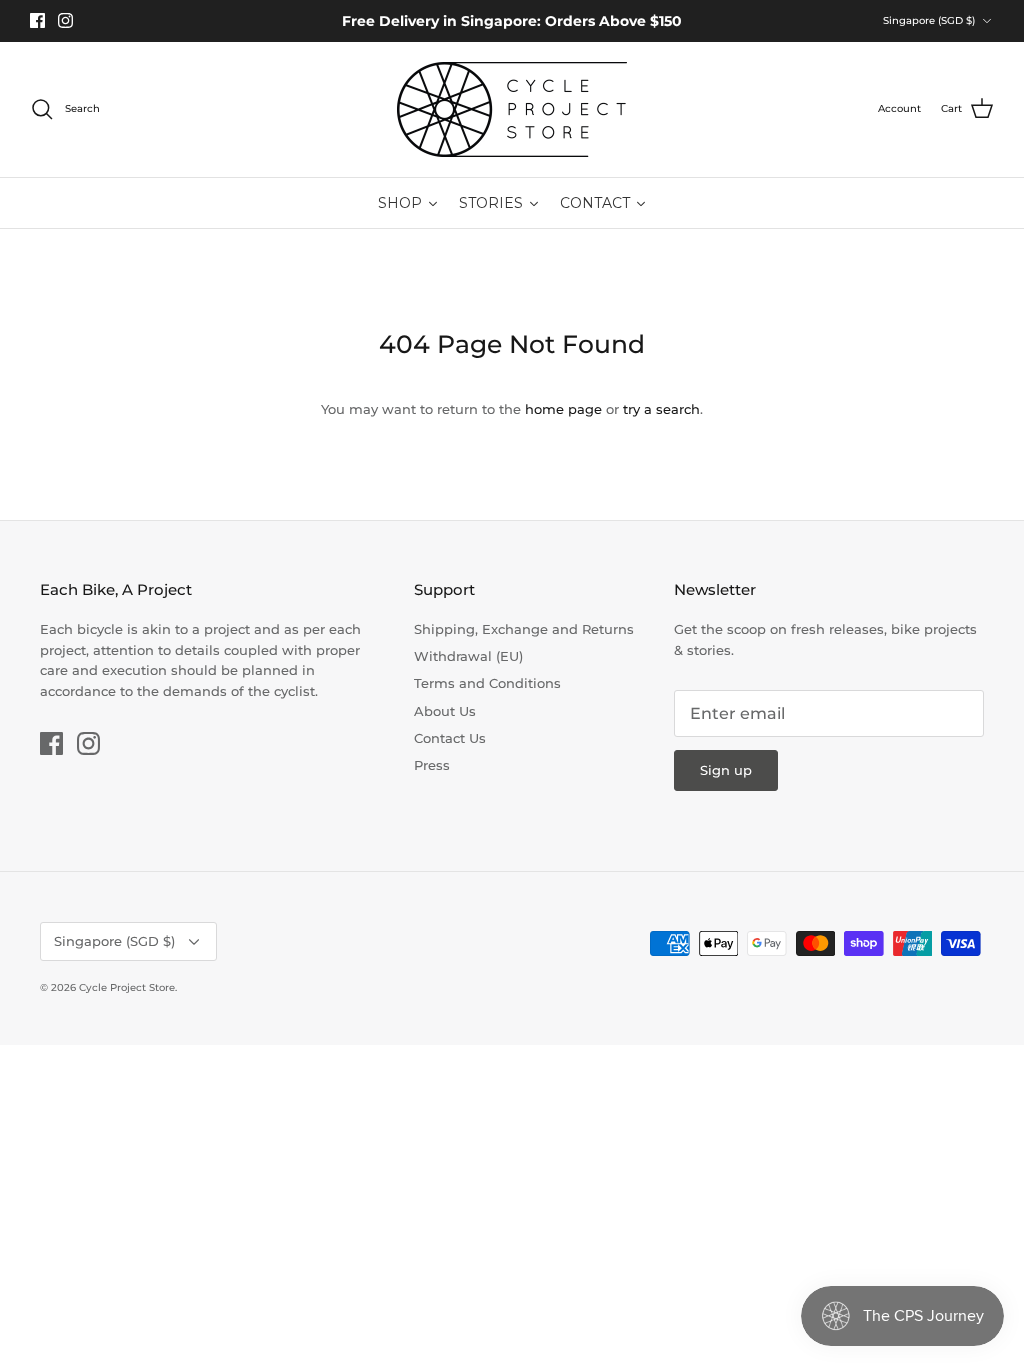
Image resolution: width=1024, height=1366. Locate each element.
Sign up (726, 770)
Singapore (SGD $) (929, 20)
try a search (661, 409)
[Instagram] (65, 20)
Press (432, 765)
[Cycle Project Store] (512, 109)
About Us (445, 711)
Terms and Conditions (487, 683)
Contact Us (450, 738)
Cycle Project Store (127, 987)
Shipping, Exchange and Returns (524, 629)
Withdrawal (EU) (468, 656)
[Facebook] (37, 20)
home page (563, 409)
